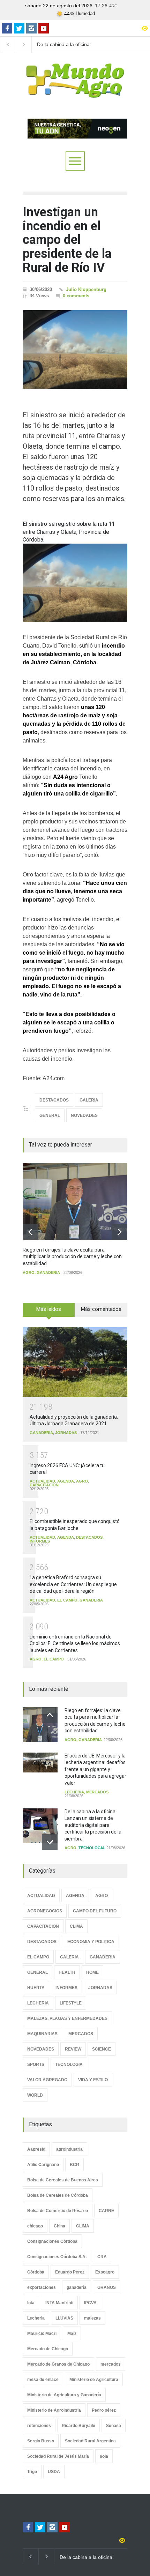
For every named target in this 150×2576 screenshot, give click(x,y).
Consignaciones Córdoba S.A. (57, 2257)
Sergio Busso (41, 2441)
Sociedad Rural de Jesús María (58, 2456)
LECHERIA (74, 1792)
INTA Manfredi (59, 2303)
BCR (74, 2165)
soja (104, 2456)
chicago (35, 2226)
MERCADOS (97, 1792)
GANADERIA (48, 1272)
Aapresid (36, 2149)
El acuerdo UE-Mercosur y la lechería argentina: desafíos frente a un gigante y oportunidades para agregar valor (95, 1769)
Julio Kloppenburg (86, 289)
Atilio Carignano (43, 2165)
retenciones (39, 2426)
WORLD (35, 2095)
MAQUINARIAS (42, 2034)
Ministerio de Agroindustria (54, 2410)
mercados (111, 2364)
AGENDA (66, 1481)
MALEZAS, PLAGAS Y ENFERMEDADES (67, 2018)
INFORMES (40, 1541)
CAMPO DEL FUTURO (95, 1911)
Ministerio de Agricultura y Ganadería (64, 2395)
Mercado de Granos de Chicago (58, 2364)
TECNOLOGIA (92, 1848)
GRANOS (107, 2287)
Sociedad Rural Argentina (90, 2441)
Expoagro (105, 2272)
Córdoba (36, 2272)
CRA (102, 2257)
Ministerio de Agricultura (94, 2380)
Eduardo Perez (70, 2272)
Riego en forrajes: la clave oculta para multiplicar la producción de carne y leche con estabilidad (72, 1257)
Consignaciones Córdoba (52, 2241)
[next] (119, 1232)
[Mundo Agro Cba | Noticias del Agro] (75, 92)
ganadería (77, 2287)
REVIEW (73, 2049)
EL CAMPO (67, 1600)
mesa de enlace (43, 2380)
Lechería (36, 2318)
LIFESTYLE (71, 2003)
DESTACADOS (54, 1100)
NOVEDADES (84, 1115)
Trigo (32, 2472)
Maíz (72, 2334)
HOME (92, 1972)
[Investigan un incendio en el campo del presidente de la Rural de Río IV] (75, 349)
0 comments (76, 296)
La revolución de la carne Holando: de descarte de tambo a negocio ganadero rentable (67, 45)
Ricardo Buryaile (78, 2426)
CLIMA (76, 1926)
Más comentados (101, 1309)
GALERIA (89, 1100)
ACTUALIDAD (42, 1481)
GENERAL (50, 1115)
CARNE (106, 2211)
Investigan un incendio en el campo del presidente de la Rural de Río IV (67, 240)
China (59, 2226)
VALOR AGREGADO (47, 2080)
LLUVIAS (64, 2318)
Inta (31, 2303)
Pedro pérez (104, 2410)
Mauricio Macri (42, 2334)
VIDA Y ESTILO (93, 2080)
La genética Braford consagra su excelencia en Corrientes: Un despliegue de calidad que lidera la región (73, 1584)
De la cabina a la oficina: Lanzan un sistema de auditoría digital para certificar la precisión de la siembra (93, 1825)
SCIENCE (102, 2049)
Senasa (114, 2426)
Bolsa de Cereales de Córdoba (58, 2195)
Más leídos (49, 1309)
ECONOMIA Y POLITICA (91, 1942)
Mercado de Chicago (48, 2349)
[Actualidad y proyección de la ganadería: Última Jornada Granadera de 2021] (75, 1362)
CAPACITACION (44, 1485)
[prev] (31, 1232)
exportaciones (42, 2287)
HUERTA (36, 1988)
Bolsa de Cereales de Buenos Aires (63, 2180)
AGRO (29, 1272)
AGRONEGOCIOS (45, 1911)
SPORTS (36, 2064)
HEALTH (67, 1972)
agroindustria (69, 2149)
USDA (54, 2472)
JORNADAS (66, 1433)
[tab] (49, 1312)
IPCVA (90, 2303)
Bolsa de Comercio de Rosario (58, 2211)
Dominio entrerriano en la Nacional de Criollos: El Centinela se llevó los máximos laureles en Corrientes (75, 1644)
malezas (92, 2318)
